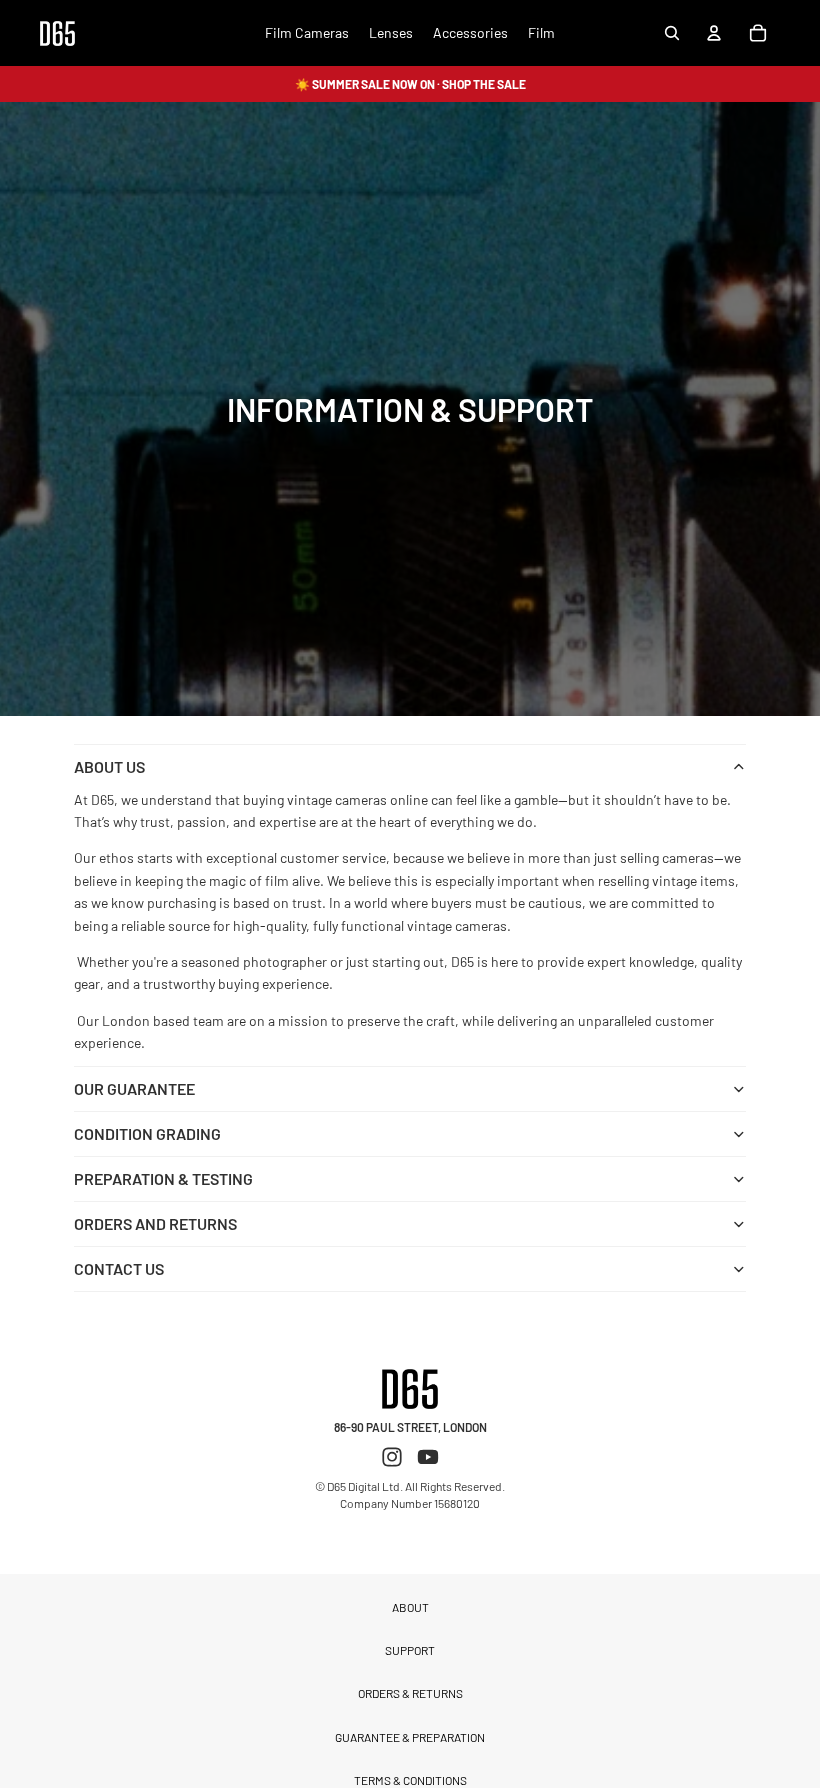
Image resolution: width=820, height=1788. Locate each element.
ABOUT (410, 1607)
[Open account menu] (714, 33)
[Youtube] (428, 1457)
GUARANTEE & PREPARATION (410, 1737)
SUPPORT (410, 1650)
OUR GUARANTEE (134, 1088)
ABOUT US (109, 766)
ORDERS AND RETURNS (155, 1223)
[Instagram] (392, 1457)
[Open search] (672, 33)
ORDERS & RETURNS (410, 1693)
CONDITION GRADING (147, 1133)
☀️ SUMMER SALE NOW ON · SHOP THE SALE (410, 84)
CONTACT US (119, 1268)
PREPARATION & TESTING (163, 1178)
